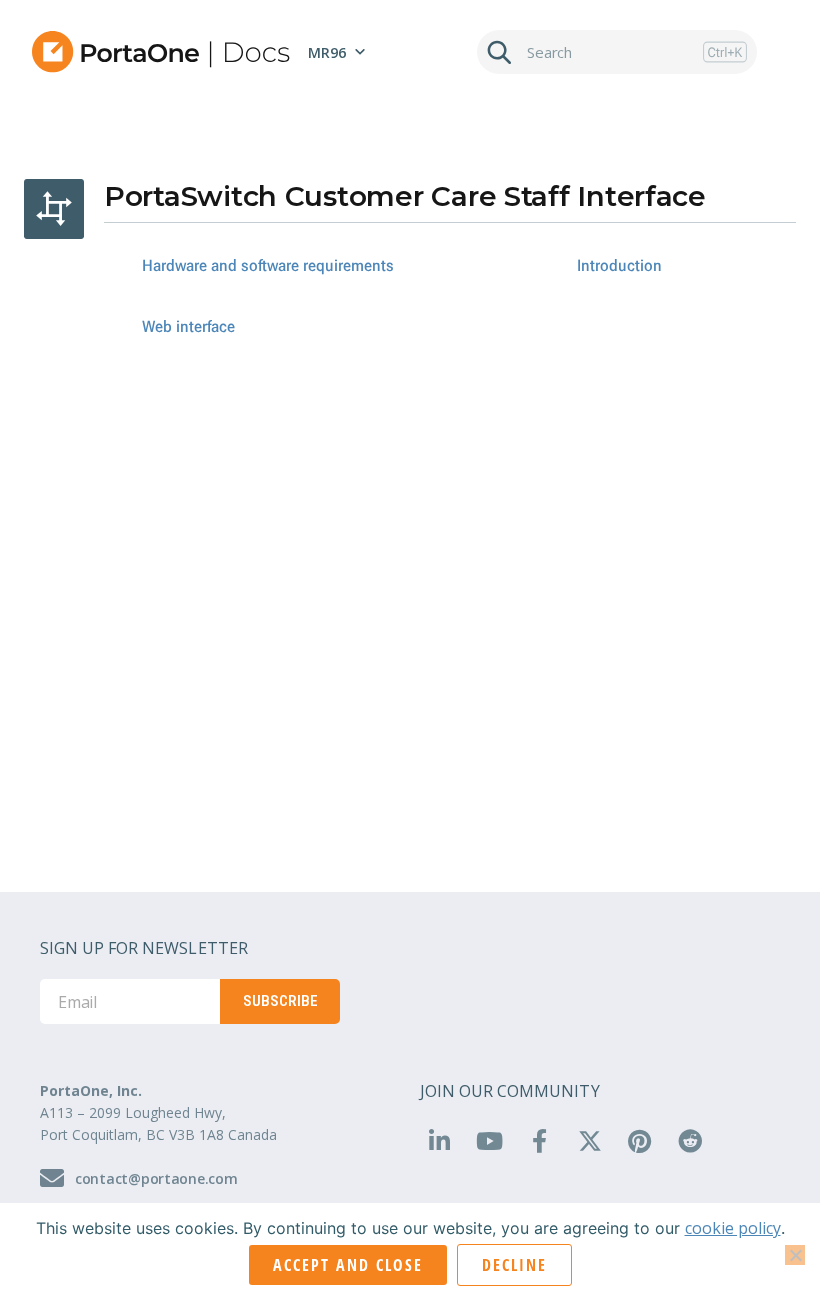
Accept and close (348, 1265)
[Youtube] (489, 1141)
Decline (514, 1265)
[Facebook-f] (539, 1141)
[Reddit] (690, 1141)
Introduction (619, 265)
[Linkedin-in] (439, 1141)
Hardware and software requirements (268, 265)
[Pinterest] (640, 1141)
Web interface (188, 326)
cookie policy (733, 1228)
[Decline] (795, 1255)
